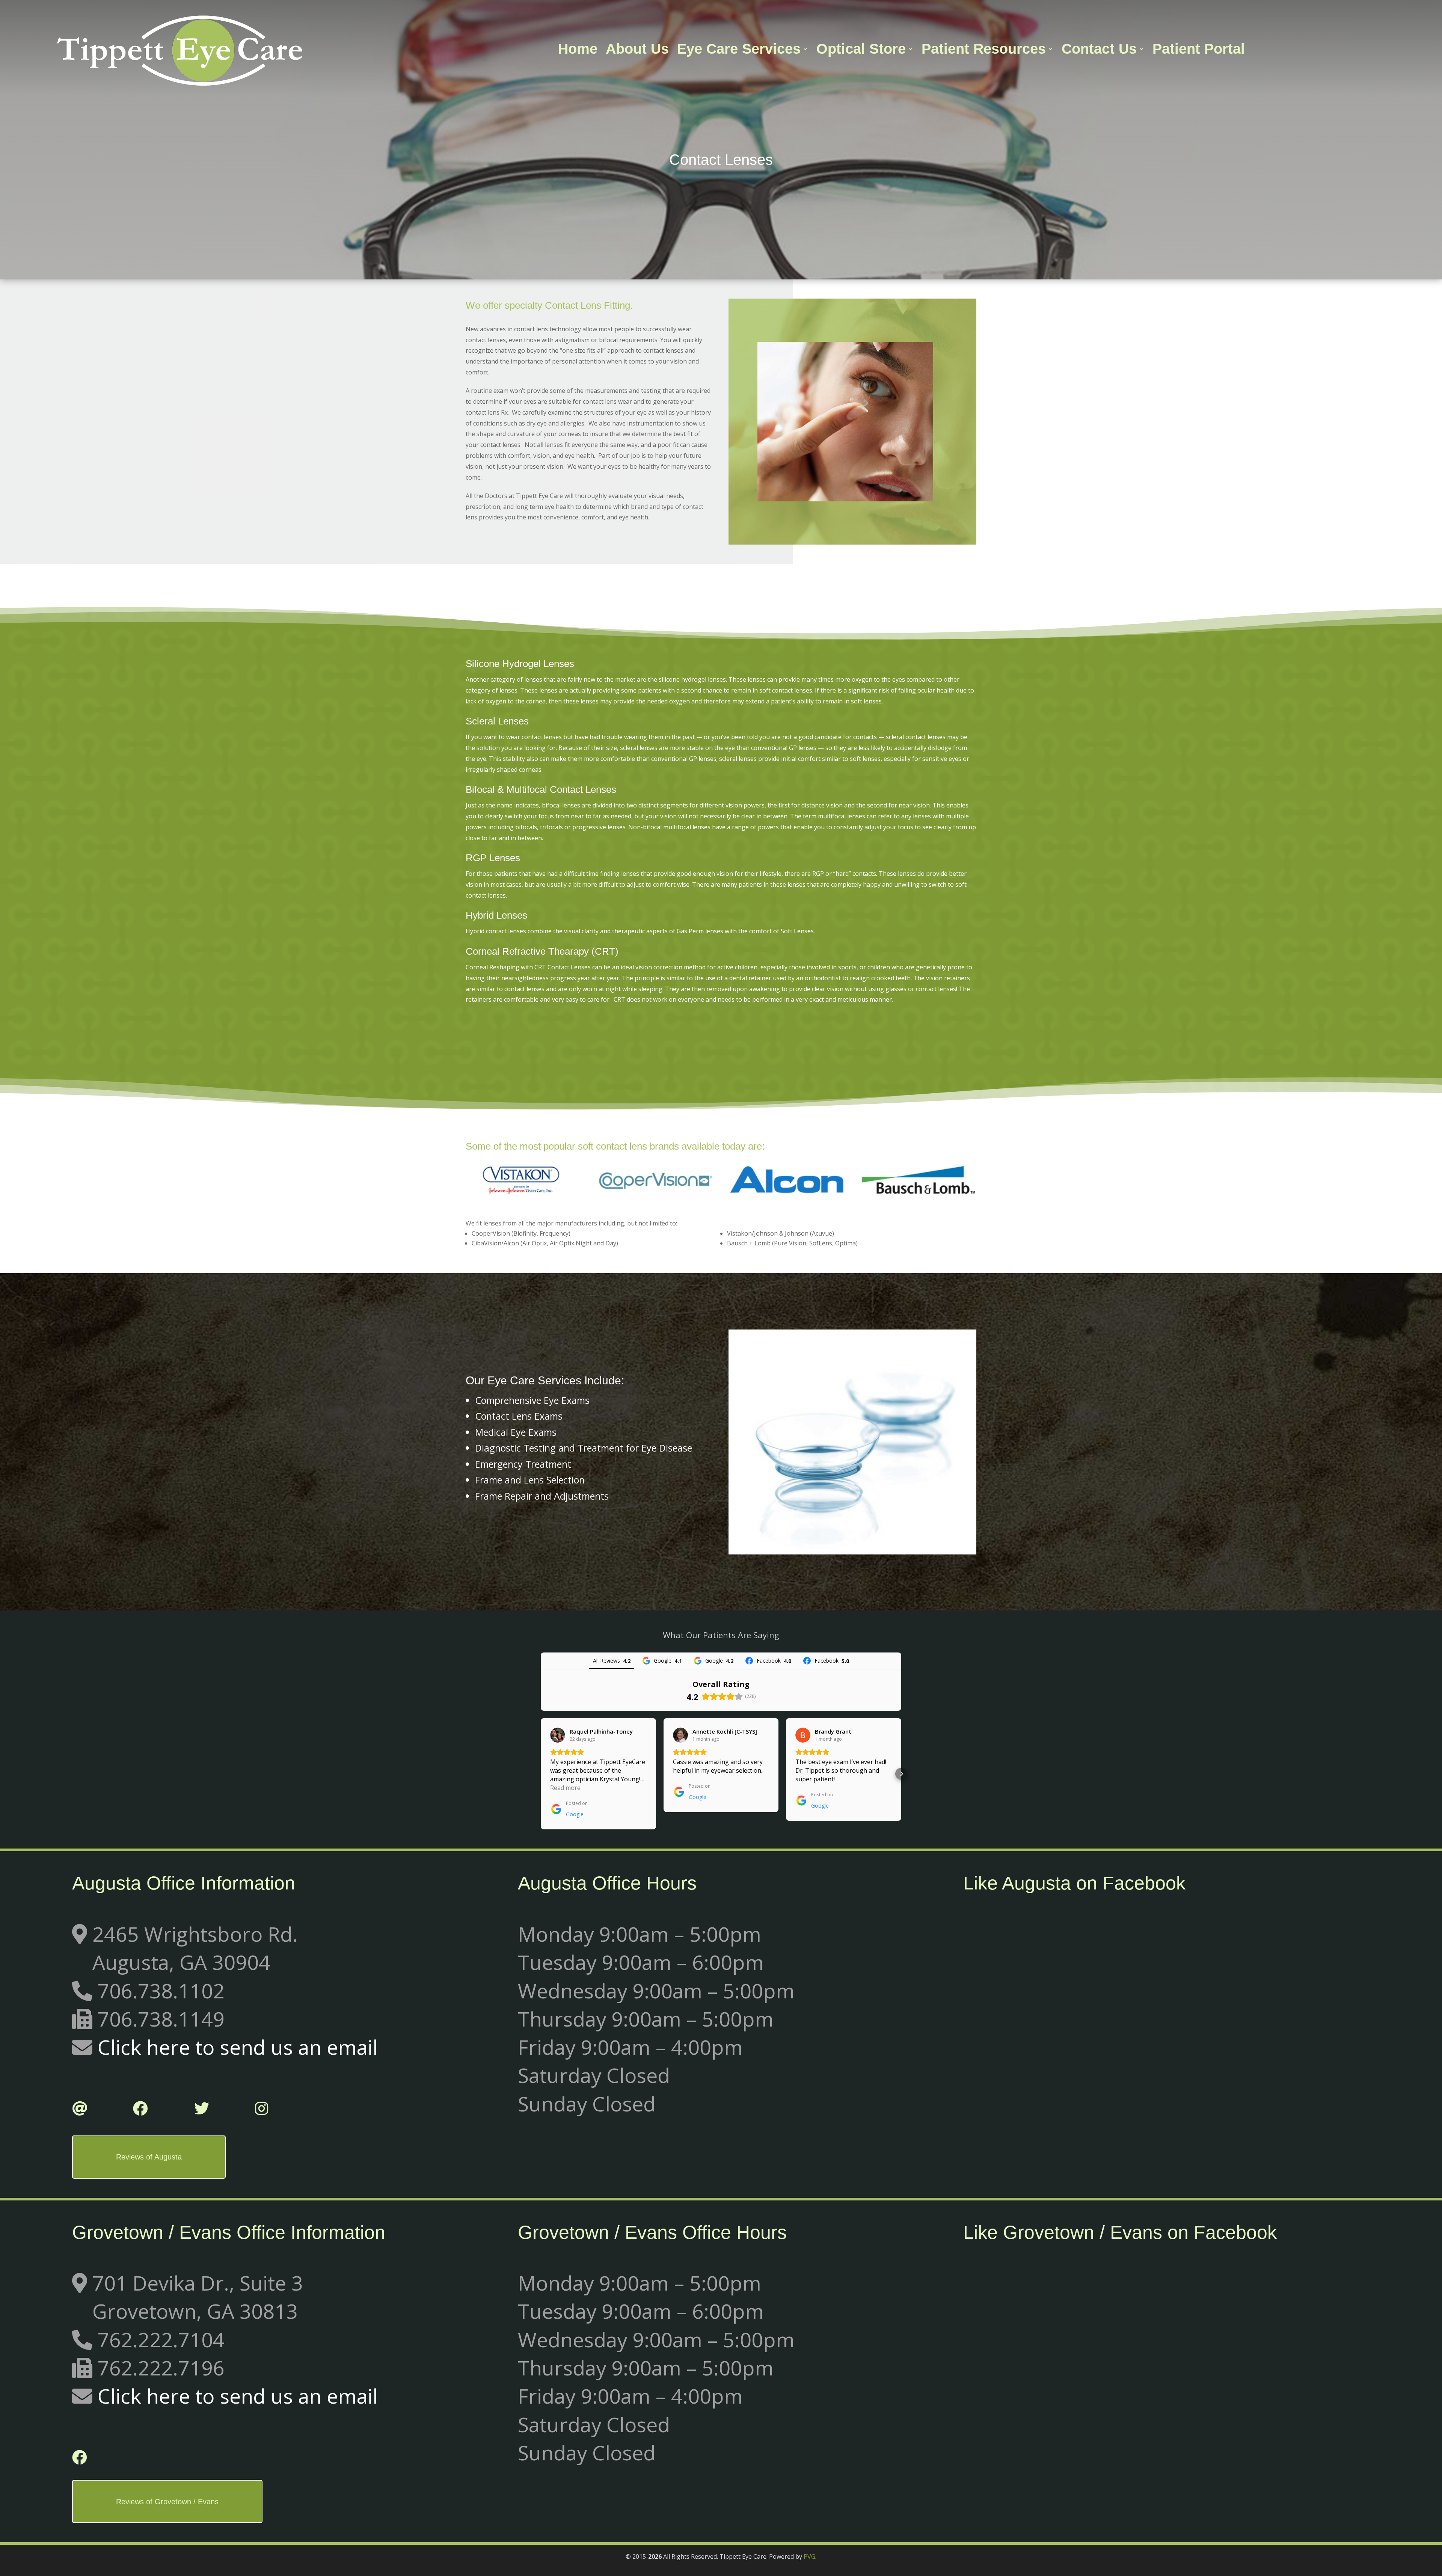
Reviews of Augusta (149, 2157)
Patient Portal (1199, 50)
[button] (541, 1774)
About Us (637, 50)
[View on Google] (558, 1735)
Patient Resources (984, 50)
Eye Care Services (739, 50)
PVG (809, 2556)
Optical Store (861, 50)
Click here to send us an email (238, 2047)
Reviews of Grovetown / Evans (167, 2502)
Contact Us (1099, 50)
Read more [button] (565, 1788)
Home (578, 50)
